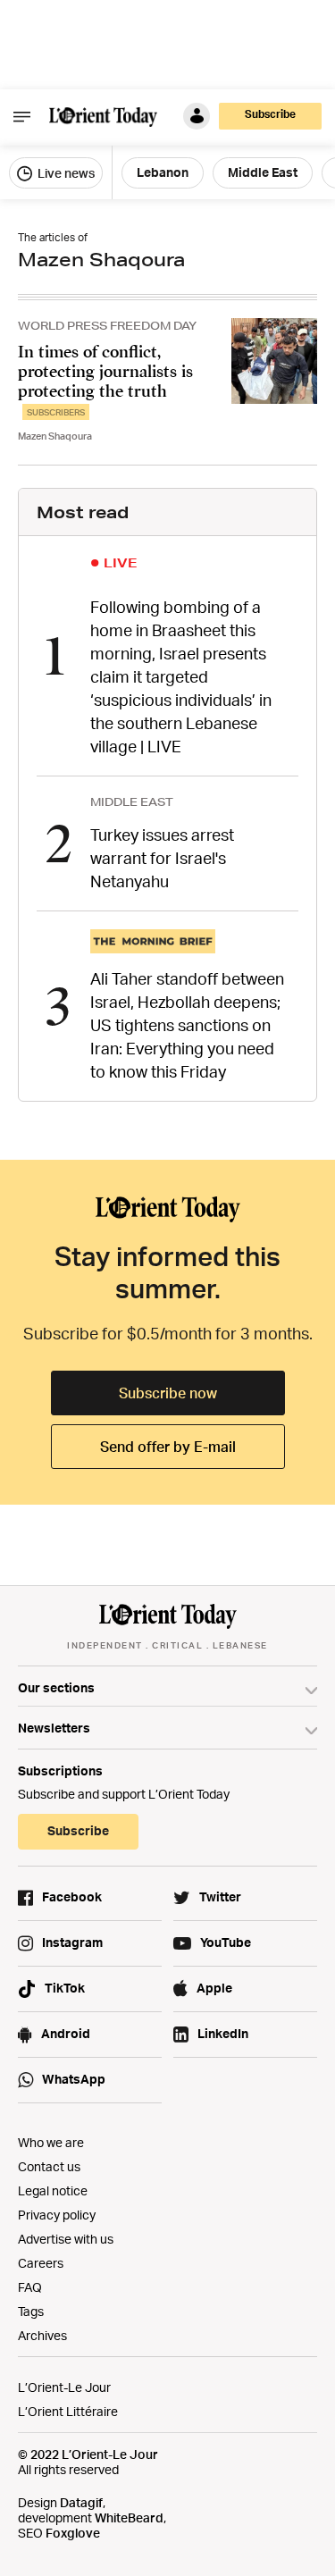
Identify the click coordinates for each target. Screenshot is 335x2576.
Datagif (81, 2502)
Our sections (56, 1687)
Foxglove (73, 2533)
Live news (65, 173)
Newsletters (54, 1728)
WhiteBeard (129, 2517)
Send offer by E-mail (168, 1447)
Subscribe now (168, 1393)
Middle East (263, 172)
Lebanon (163, 172)
